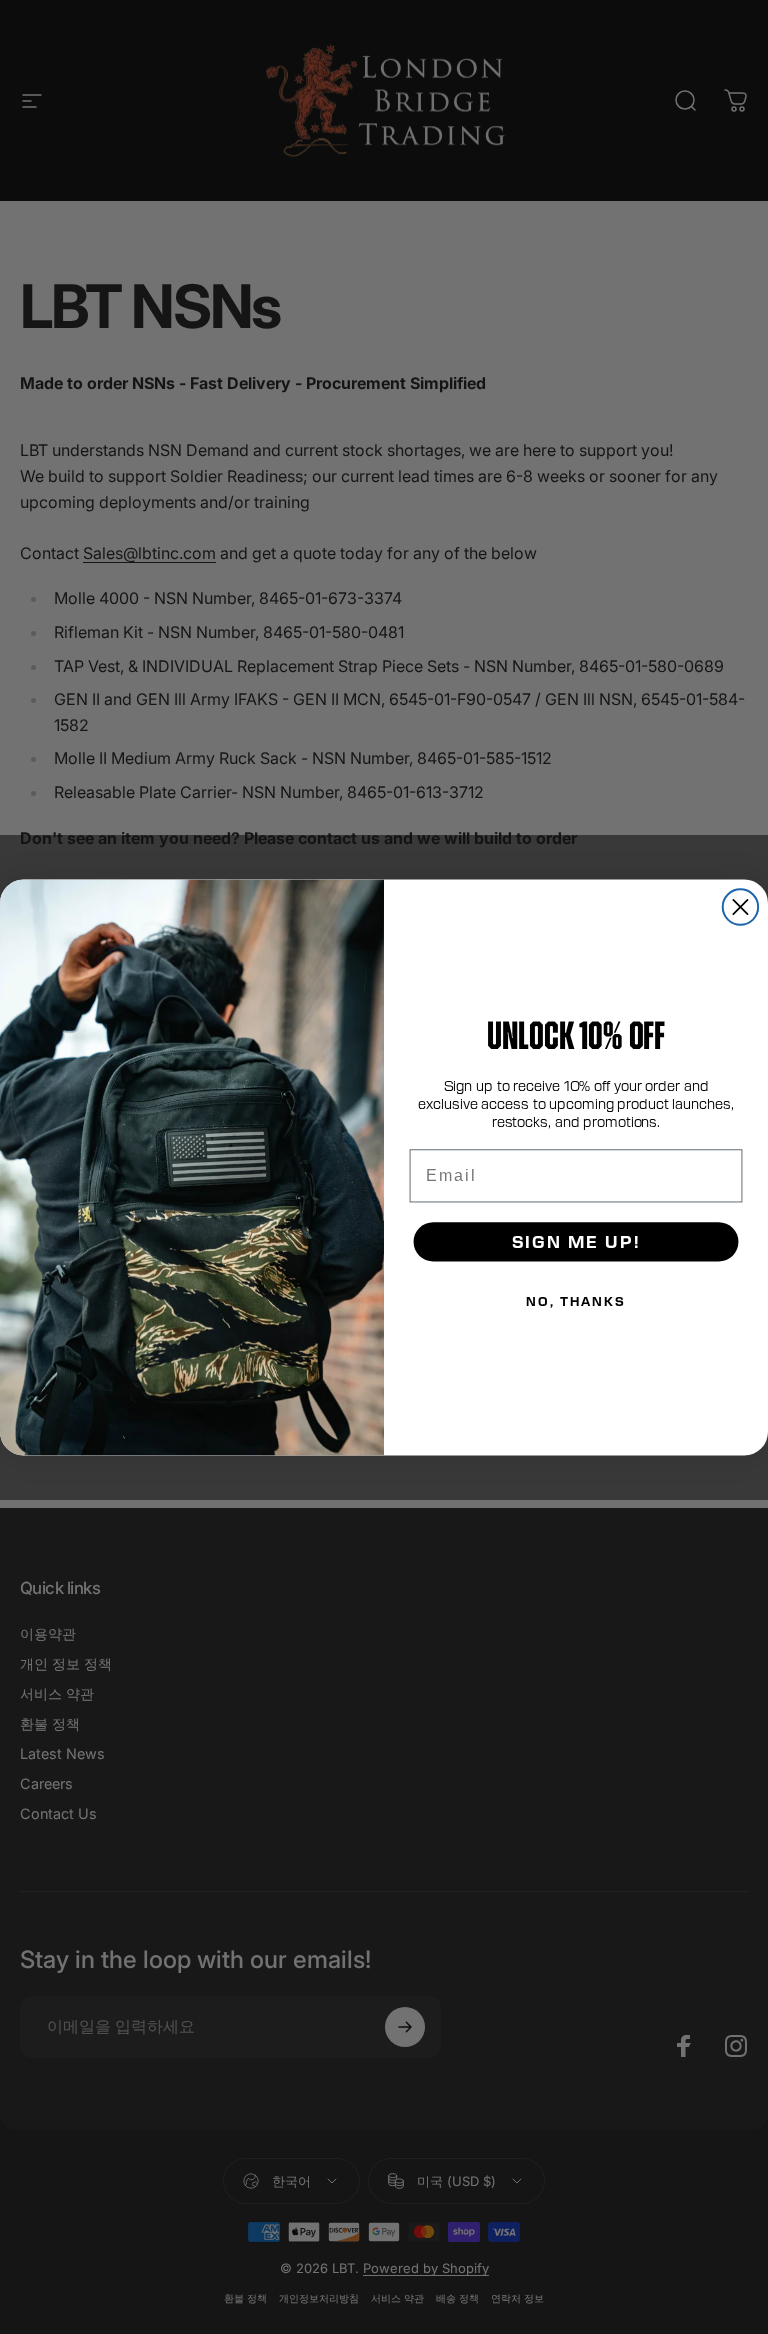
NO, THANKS (575, 1301)
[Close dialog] (740, 906)
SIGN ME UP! (576, 1241)
